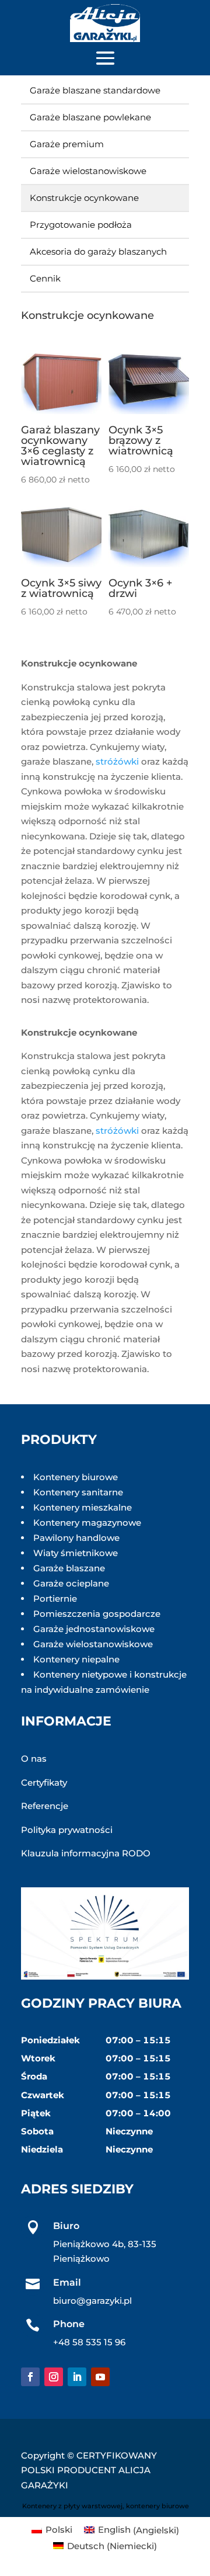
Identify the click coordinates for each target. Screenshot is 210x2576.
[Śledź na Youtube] (100, 2377)
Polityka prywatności (67, 1830)
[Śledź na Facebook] (30, 2377)
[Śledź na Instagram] (54, 2377)
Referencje (45, 1806)
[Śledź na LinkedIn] (77, 2377)
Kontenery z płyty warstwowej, (73, 2506)
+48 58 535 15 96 (89, 2342)
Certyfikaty (44, 1782)
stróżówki (117, 761)
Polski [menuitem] (59, 2530)
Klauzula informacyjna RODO (86, 1853)
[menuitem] (52, 2530)
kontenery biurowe (157, 2506)
